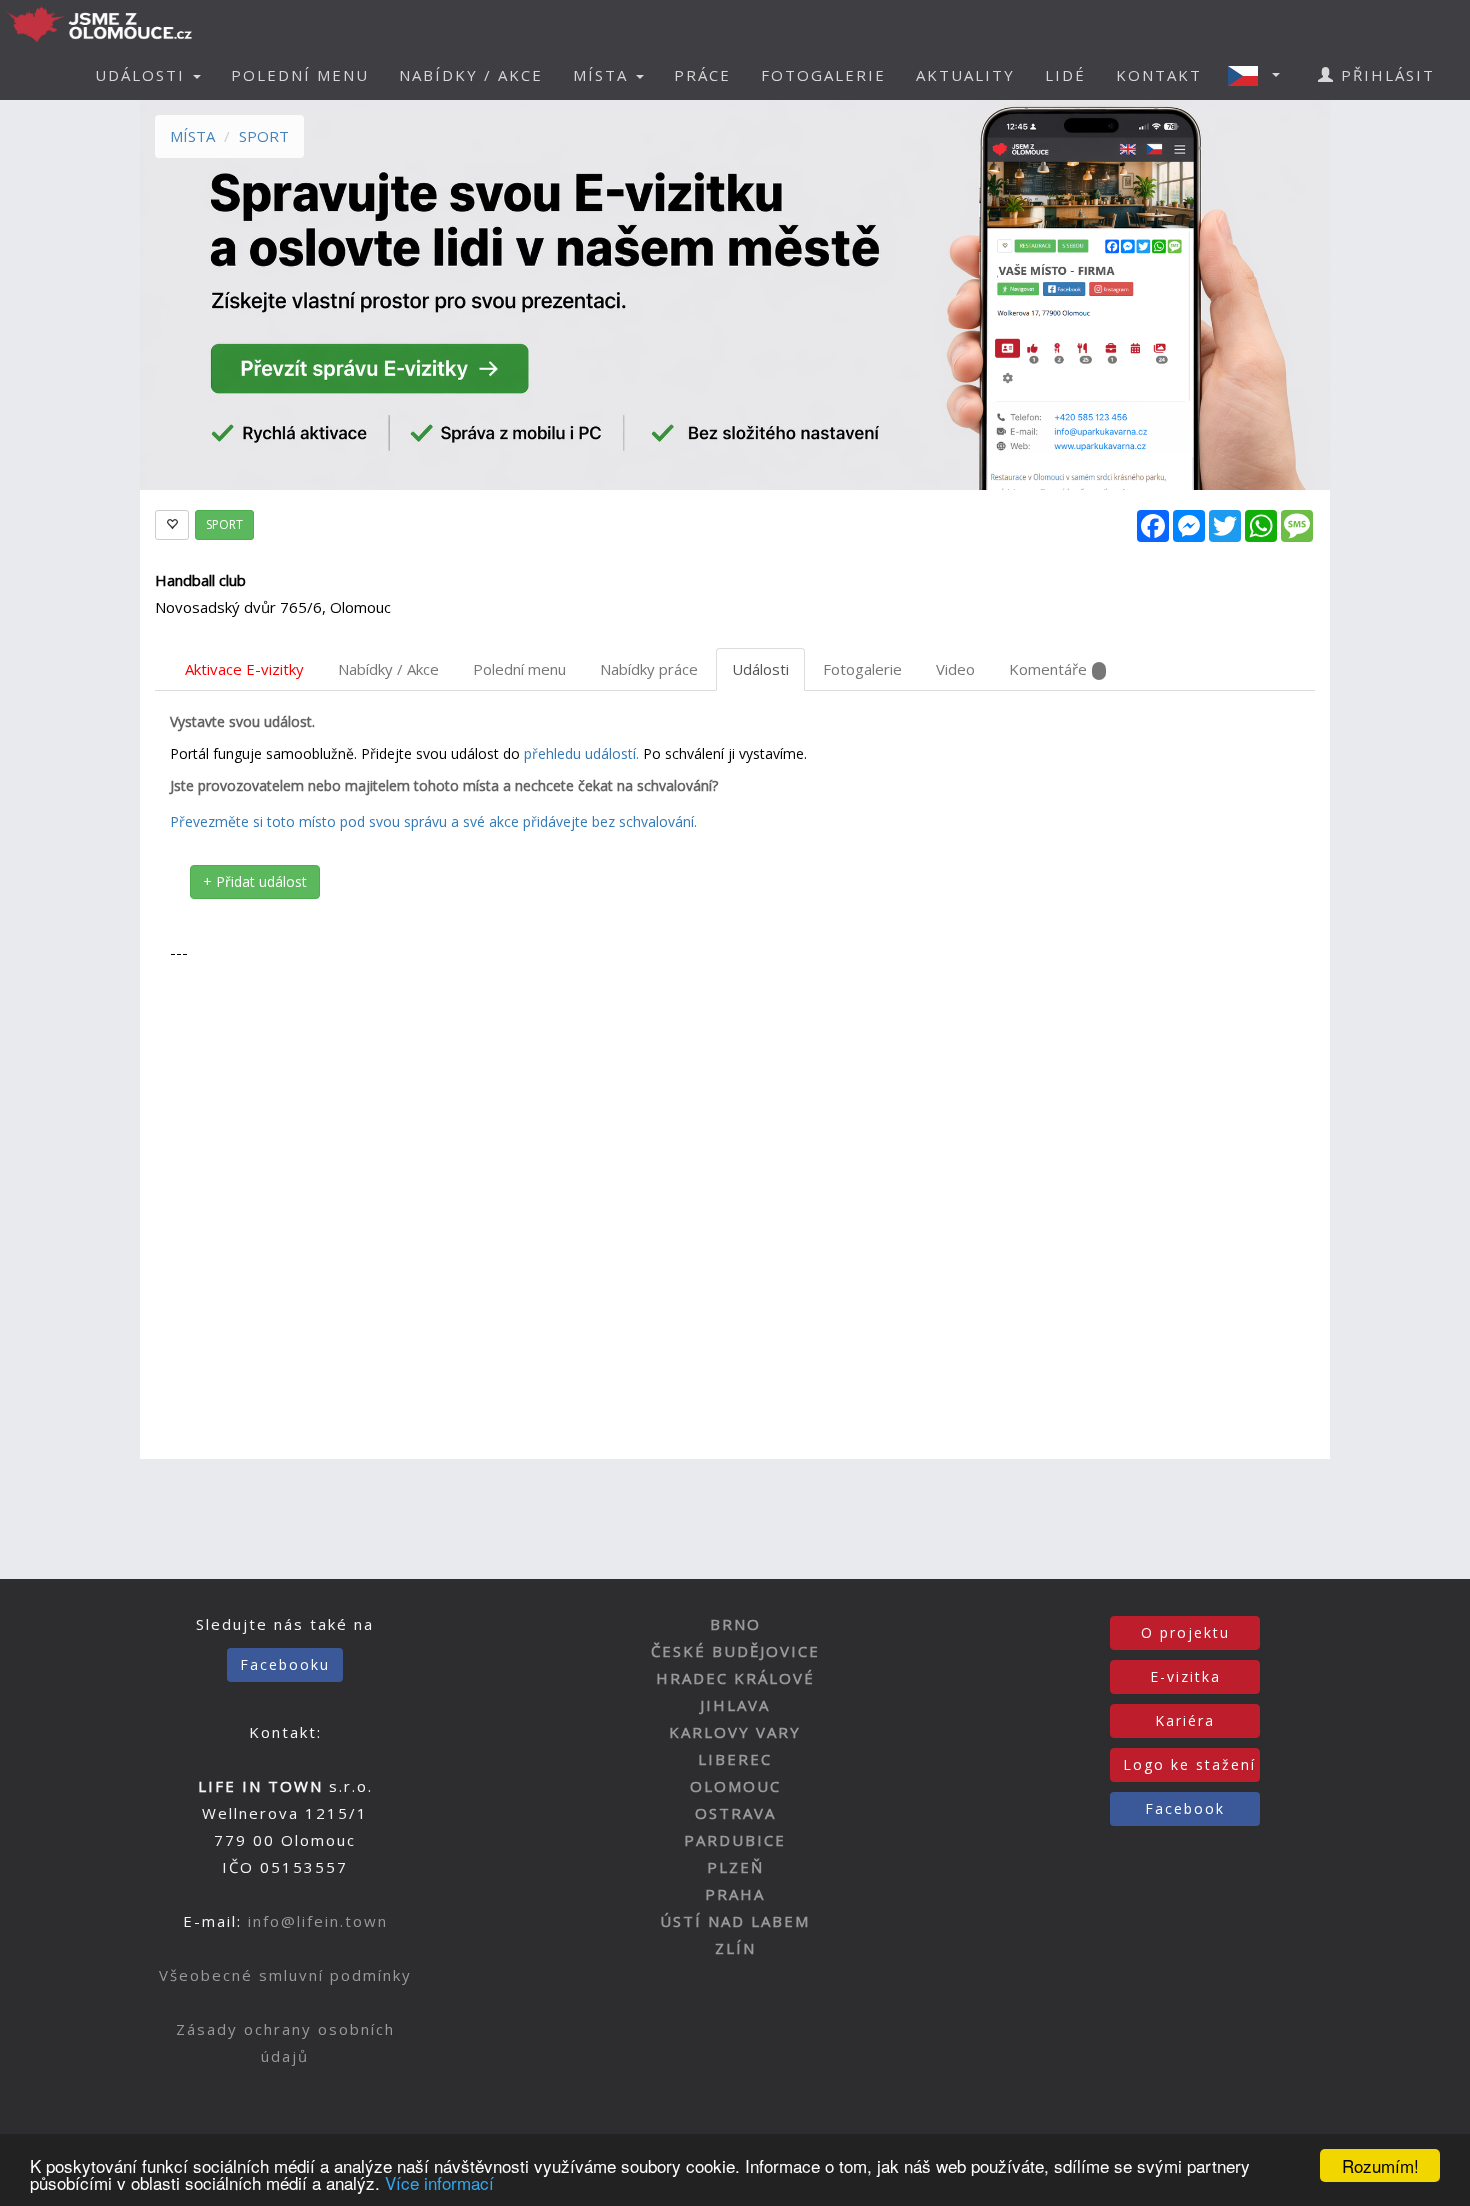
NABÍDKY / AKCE (471, 75)
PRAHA (735, 1894)
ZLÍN (735, 1948)
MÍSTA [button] (603, 75)
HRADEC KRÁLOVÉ (735, 1678)
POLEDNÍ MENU (300, 75)
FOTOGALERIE (823, 75)
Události (760, 669)
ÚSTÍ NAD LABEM (735, 1921)
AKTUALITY (965, 75)
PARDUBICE (735, 1840)
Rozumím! (1380, 2165)
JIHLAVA (735, 1705)
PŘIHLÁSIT (1385, 75)
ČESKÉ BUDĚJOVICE (735, 1651)
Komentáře (1048, 669)
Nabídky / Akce (388, 669)
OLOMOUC (735, 1786)
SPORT (264, 136)
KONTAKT (1159, 75)
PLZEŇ (735, 1867)
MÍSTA (192, 136)
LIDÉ (1065, 75)
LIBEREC (735, 1759)
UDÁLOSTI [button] (143, 75)
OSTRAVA (735, 1813)
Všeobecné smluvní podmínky (285, 1975)
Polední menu (519, 669)
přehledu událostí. (581, 753)
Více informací (439, 2182)
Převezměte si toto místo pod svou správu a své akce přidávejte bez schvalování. (433, 821)
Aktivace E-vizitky (244, 669)
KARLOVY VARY (735, 1732)
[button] (1260, 75)
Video (955, 669)
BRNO (735, 1624)
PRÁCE (702, 75)
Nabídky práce (649, 669)
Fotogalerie (862, 669)
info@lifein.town (318, 1921)
